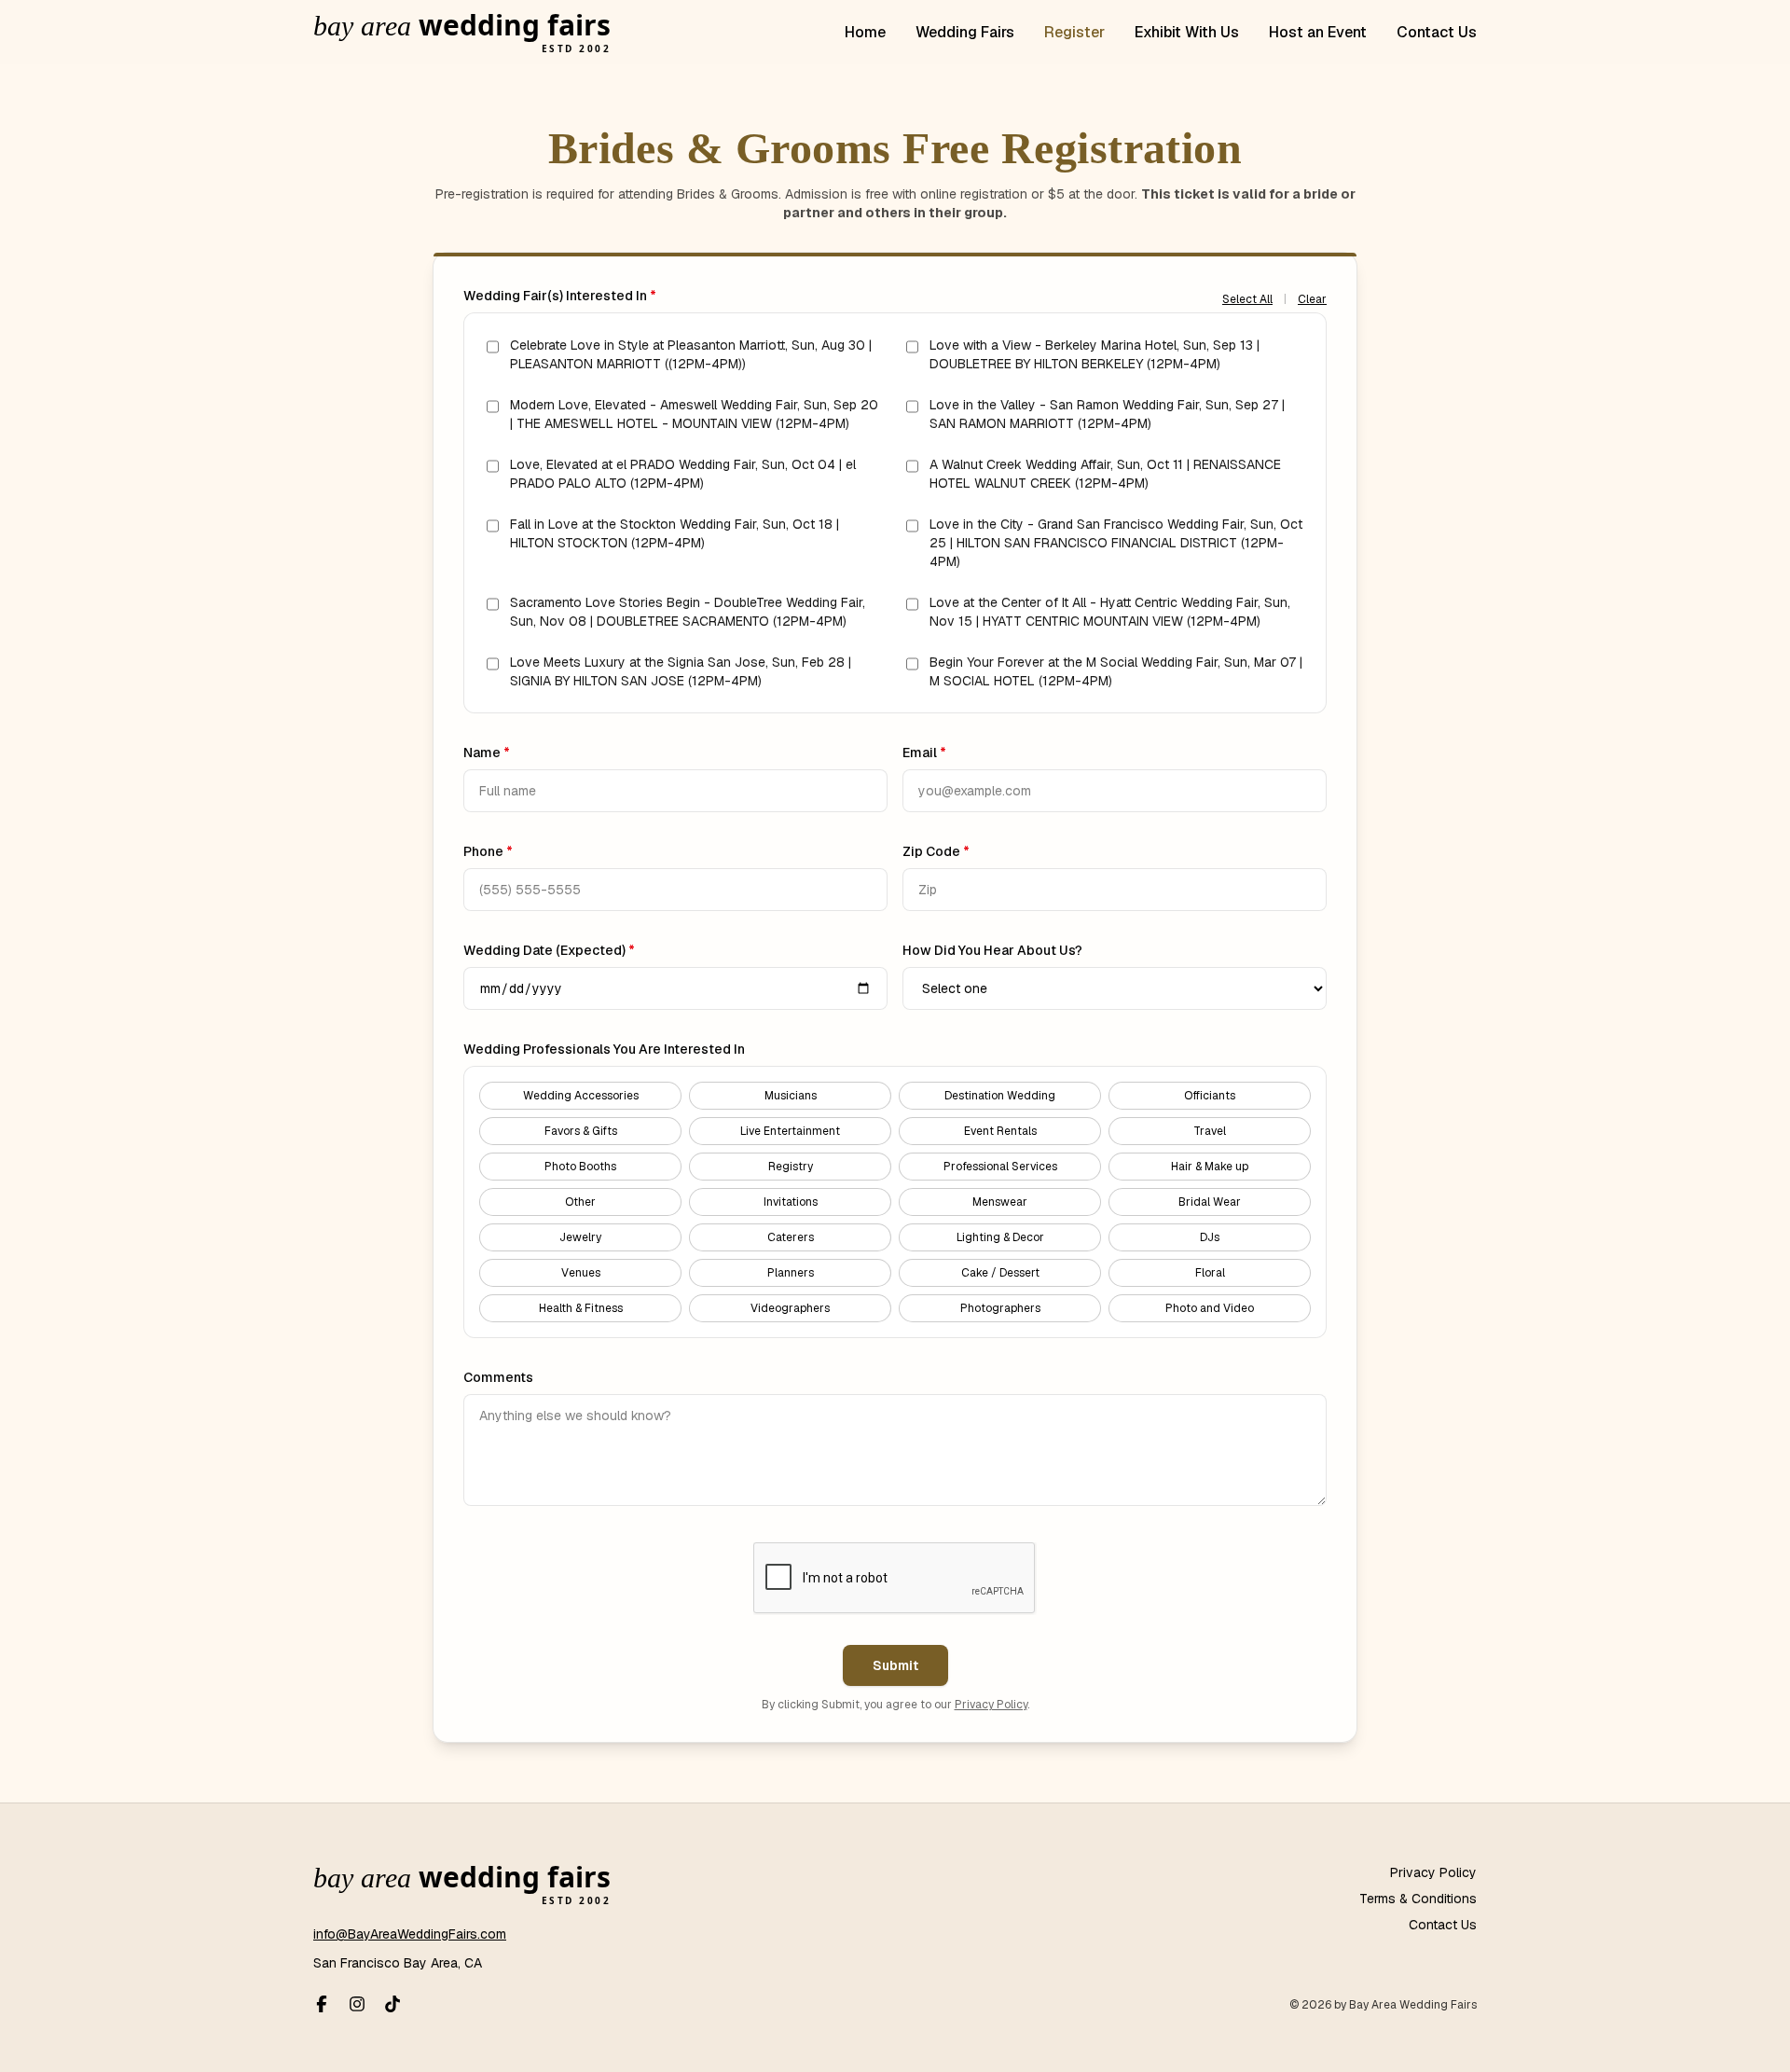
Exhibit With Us (1187, 32)
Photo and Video (1210, 1308)
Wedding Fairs (965, 32)
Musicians (791, 1096)
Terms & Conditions (1418, 1899)
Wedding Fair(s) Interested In (560, 296)
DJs (1210, 1237)
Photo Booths (580, 1167)
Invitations (791, 1202)
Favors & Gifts (581, 1131)
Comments (498, 1377)
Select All (1247, 299)
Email (924, 753)
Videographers (790, 1308)
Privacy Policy (991, 1705)
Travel (1210, 1131)
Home (865, 32)
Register (1074, 32)
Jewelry (580, 1237)
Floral (1210, 1273)
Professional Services (1000, 1167)
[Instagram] (357, 2004)
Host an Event (1318, 32)
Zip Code (936, 851)
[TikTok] (392, 2004)
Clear (1312, 299)
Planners (791, 1273)
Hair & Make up (1210, 1167)
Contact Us (1437, 32)
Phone (488, 851)
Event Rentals (1000, 1131)
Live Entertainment (790, 1131)
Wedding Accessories (581, 1096)
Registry (791, 1167)
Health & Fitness (581, 1308)
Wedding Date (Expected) (549, 950)
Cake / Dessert (1000, 1273)
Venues (581, 1273)
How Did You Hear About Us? (992, 950)
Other (580, 1202)
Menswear (1000, 1202)
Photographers (1000, 1308)
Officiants (1210, 1096)
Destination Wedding (1000, 1096)
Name (487, 753)
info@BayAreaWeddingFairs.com (410, 1934)
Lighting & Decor (1000, 1237)
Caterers (791, 1237)
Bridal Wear (1210, 1202)
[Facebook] (322, 2004)
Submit (895, 1665)
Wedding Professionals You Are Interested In (604, 1049)
